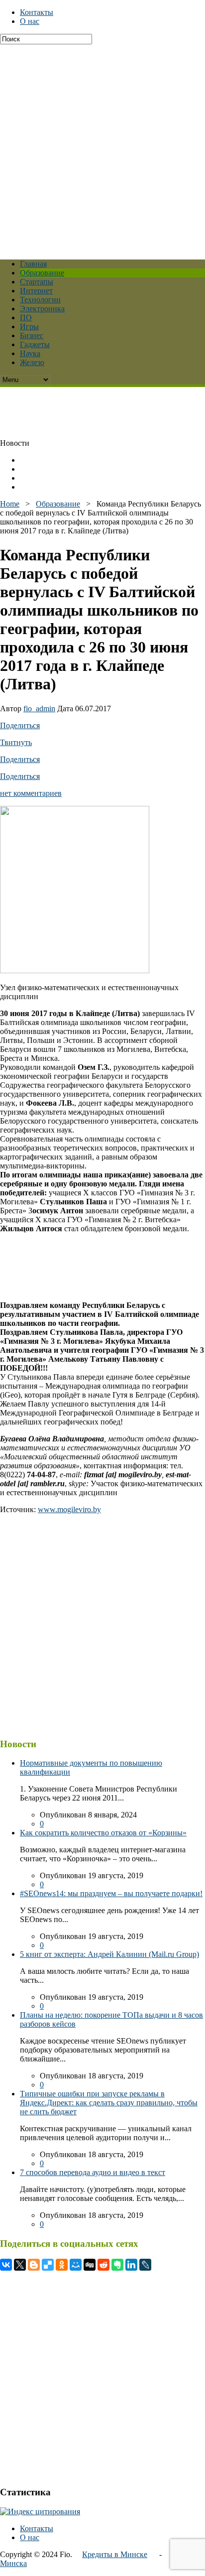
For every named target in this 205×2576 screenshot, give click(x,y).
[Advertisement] (102, 147)
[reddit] (103, 2265)
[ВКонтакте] (6, 2265)
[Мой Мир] (76, 2265)
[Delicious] (48, 2265)
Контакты (37, 12)
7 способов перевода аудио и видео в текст (93, 2172)
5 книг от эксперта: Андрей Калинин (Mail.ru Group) (109, 1954)
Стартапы (37, 282)
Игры (29, 326)
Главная (33, 264)
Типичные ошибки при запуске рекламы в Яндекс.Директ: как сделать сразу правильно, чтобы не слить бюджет (109, 2103)
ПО (26, 318)
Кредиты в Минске (115, 2554)
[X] (20, 2265)
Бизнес (32, 335)
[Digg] (90, 2265)
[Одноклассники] (62, 2265)
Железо (32, 362)
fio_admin (39, 708)
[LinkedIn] (131, 2265)
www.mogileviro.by (69, 1509)
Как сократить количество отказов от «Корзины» (103, 1833)
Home (10, 504)
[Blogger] (34, 2265)
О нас (30, 21)
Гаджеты (35, 344)
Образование (42, 273)
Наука (30, 353)
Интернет (36, 291)
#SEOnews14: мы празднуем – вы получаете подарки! (111, 1893)
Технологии (40, 300)
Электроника (42, 309)
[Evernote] (117, 2265)
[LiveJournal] (145, 2265)
